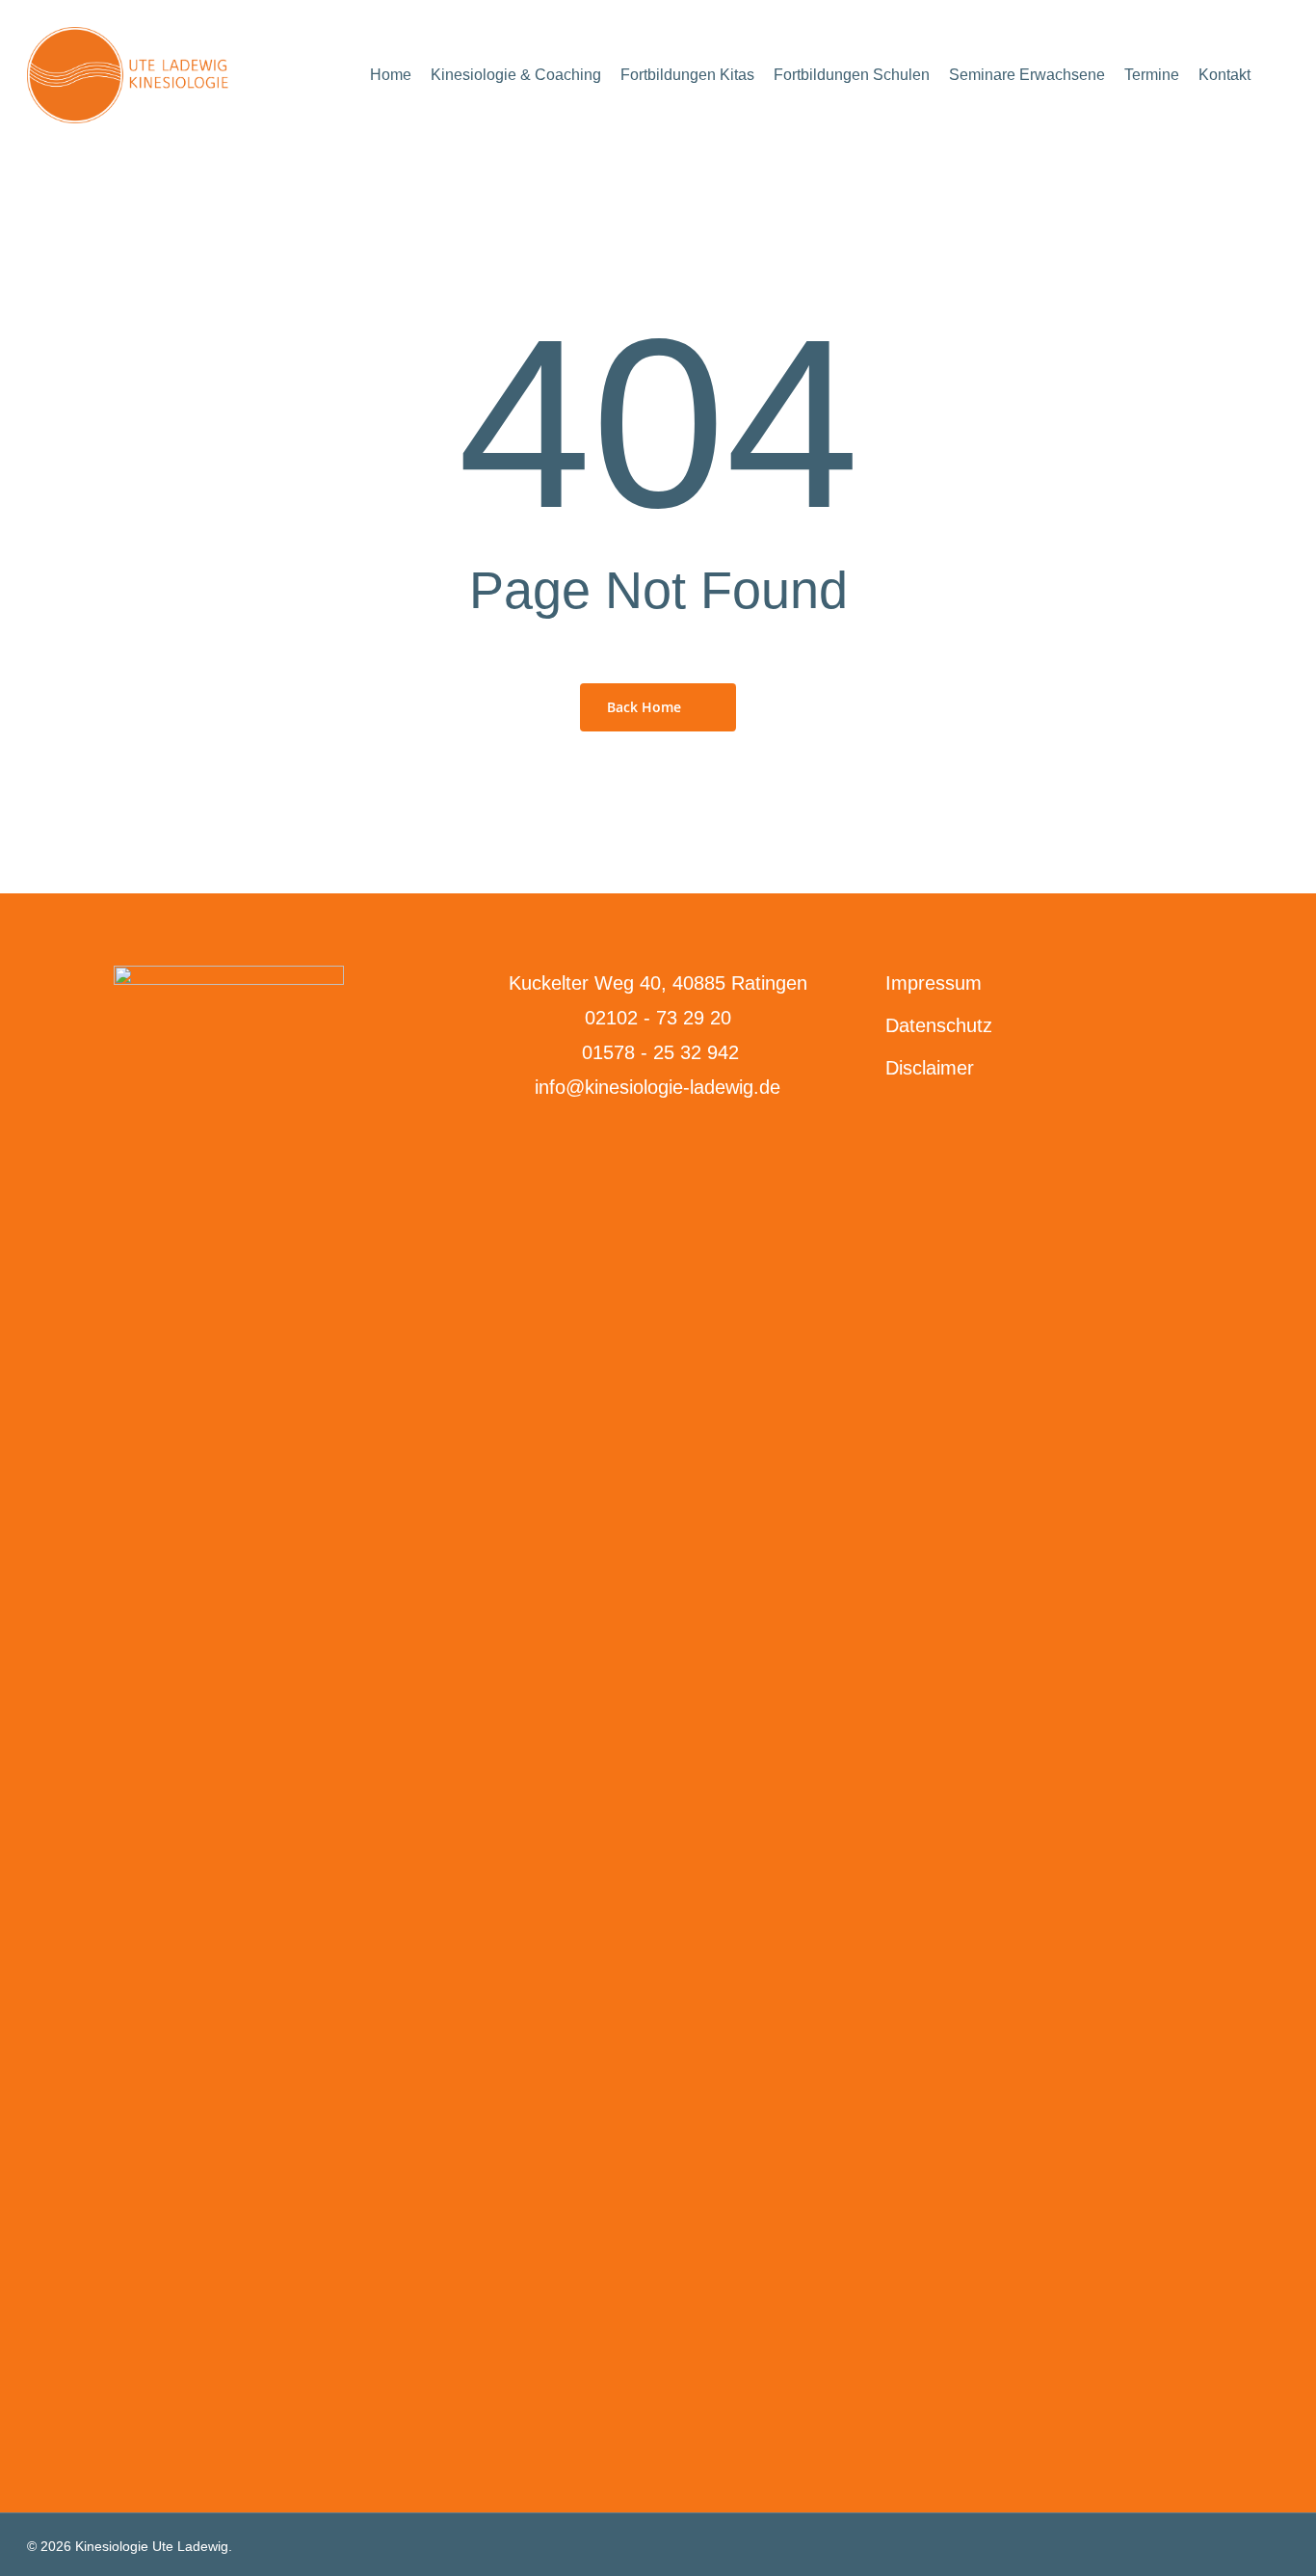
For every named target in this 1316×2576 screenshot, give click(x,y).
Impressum (934, 983)
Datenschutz (939, 1025)
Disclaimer (930, 1068)
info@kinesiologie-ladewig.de (658, 1087)
